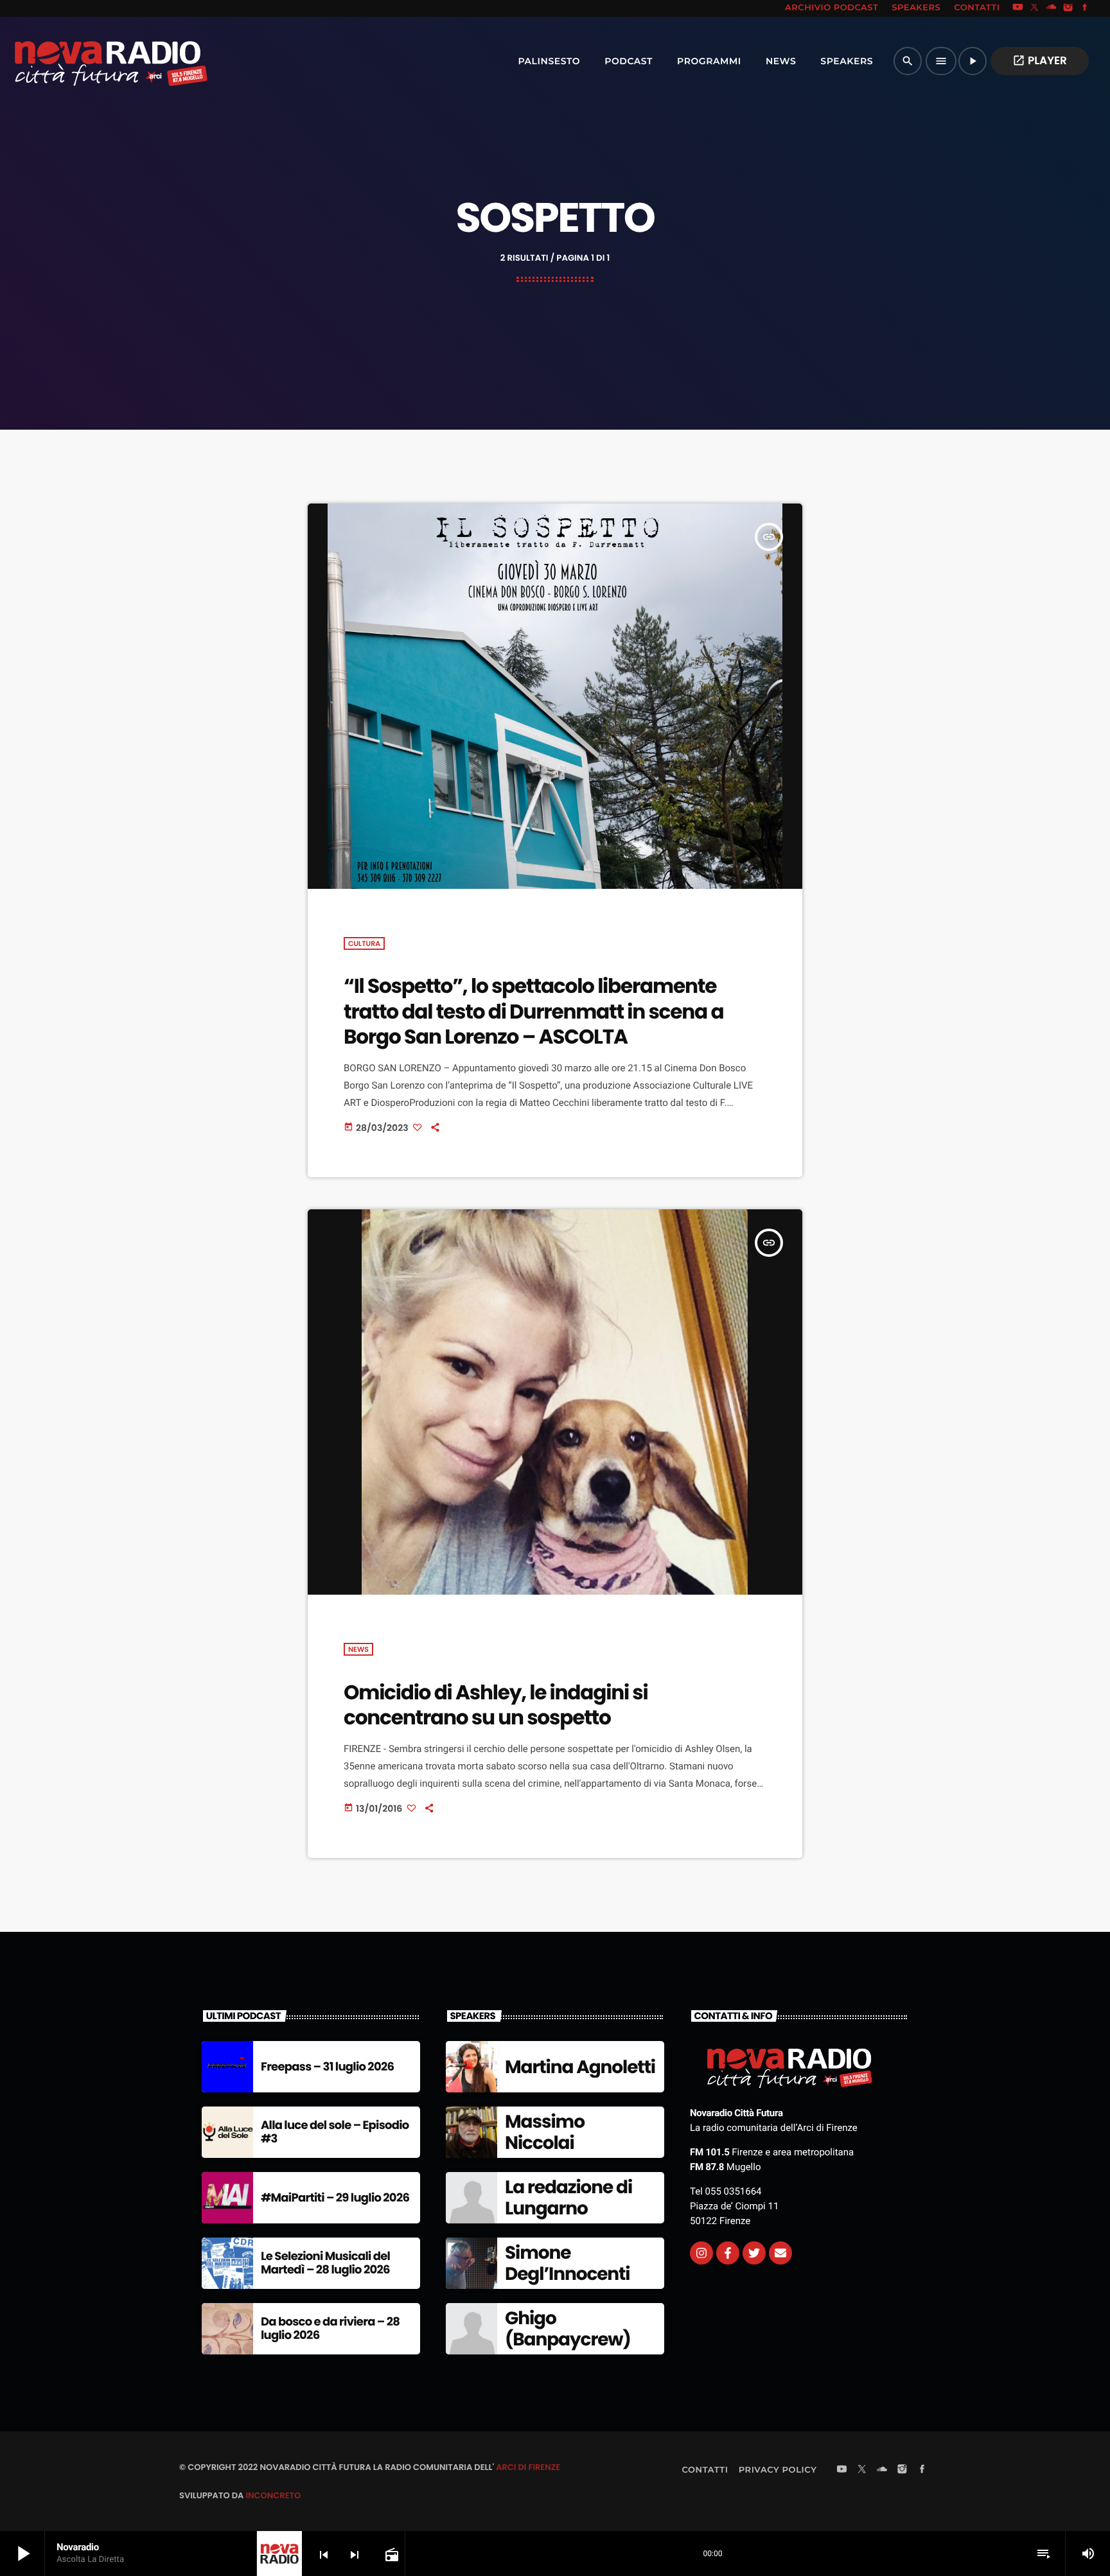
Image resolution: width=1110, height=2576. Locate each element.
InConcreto (273, 2495)
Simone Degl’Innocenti (568, 2264)
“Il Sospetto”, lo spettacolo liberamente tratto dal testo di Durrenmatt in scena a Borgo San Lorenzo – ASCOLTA (533, 1011)
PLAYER (1040, 60)
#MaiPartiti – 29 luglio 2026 (335, 2198)
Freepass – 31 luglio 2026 (327, 2067)
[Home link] (83, 61)
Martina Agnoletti (580, 2067)
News (358, 1649)
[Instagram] (1068, 8)
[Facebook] (1085, 8)
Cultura (364, 943)
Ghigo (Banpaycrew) (568, 2329)
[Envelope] (780, 2253)
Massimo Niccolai (545, 2133)
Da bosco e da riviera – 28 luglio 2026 (330, 2329)
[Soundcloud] (1052, 8)
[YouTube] (1018, 8)
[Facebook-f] (728, 2253)
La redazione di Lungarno (568, 2198)
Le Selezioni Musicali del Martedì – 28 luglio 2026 (325, 2264)
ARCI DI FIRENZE (528, 2467)
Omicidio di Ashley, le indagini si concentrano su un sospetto (496, 1705)
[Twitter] (754, 2253)
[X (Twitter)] (1035, 8)
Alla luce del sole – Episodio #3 (335, 2133)
